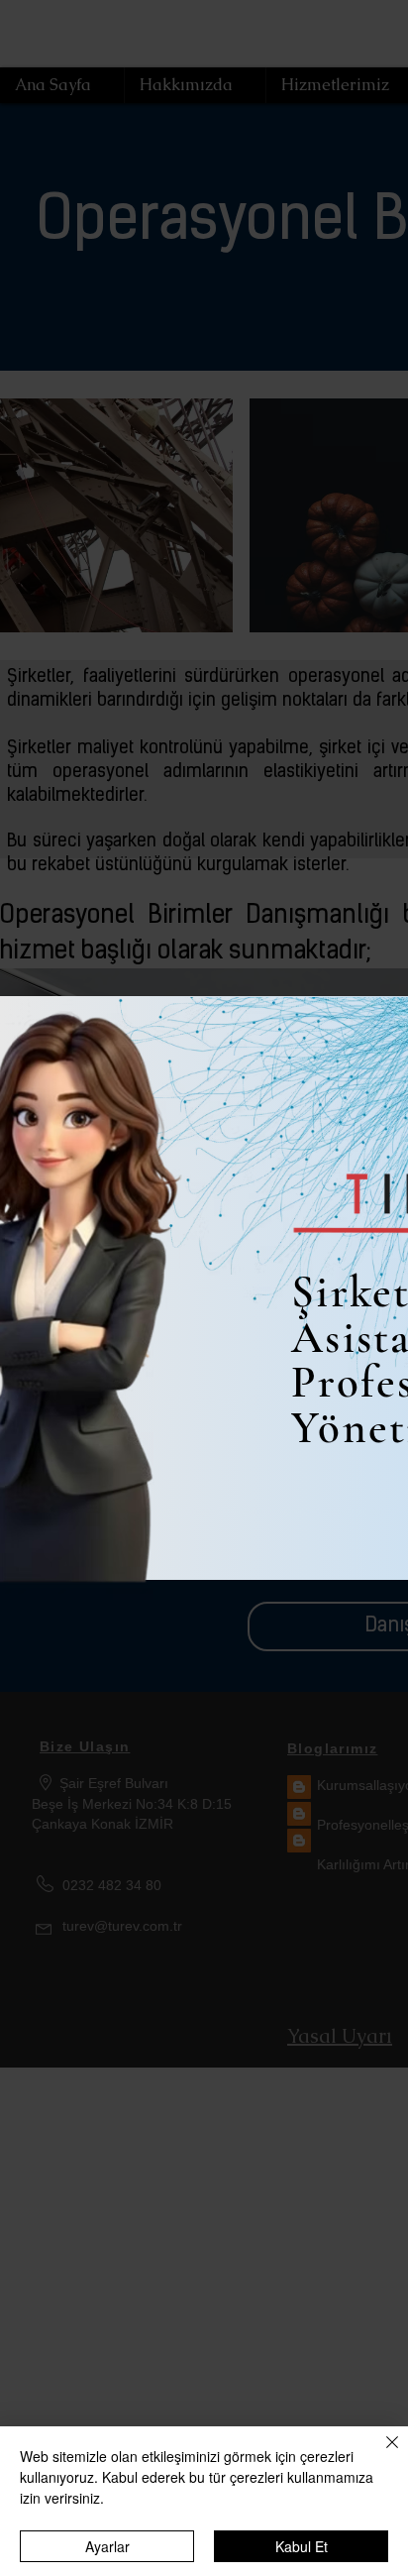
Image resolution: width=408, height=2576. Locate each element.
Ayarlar (107, 2546)
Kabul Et (302, 2546)
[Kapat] (380, 2454)
